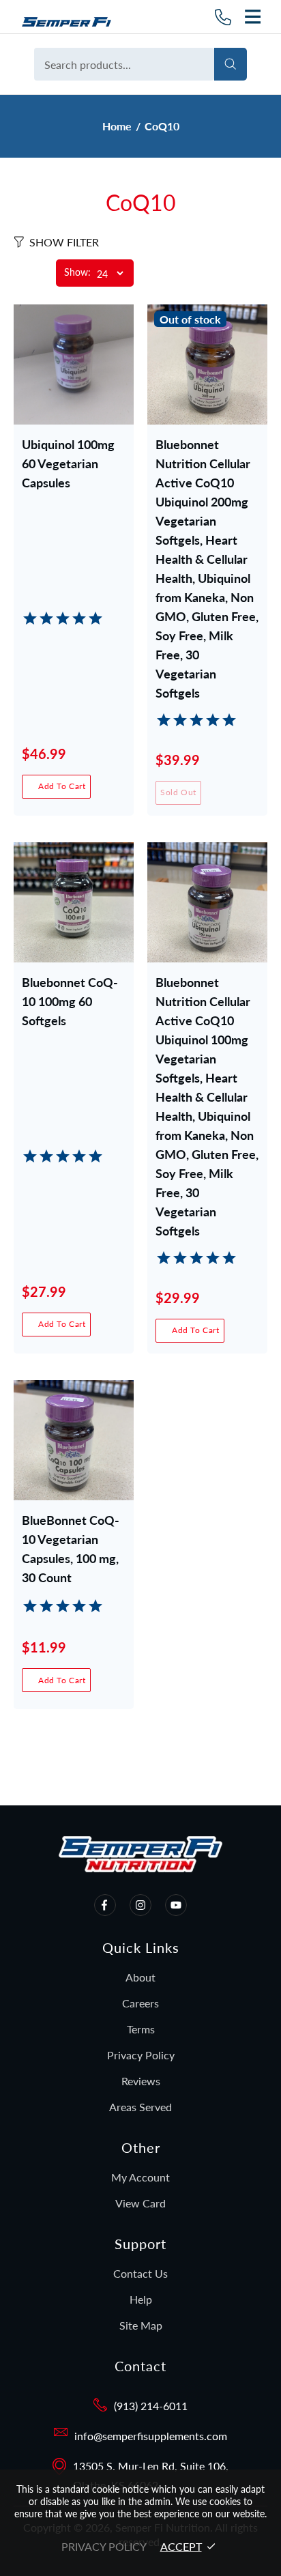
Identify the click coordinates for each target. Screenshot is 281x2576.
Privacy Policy (141, 2055)
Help (141, 2299)
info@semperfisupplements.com (151, 2436)
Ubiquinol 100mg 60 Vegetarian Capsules (68, 463)
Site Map (141, 2325)
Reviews (141, 2081)
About (140, 1977)
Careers (140, 2003)
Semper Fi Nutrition (72, 17)
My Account (140, 2177)
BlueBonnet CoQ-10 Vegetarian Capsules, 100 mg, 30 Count (71, 1540)
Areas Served (140, 2107)
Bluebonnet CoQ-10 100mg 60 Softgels (70, 1001)
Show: (77, 273)
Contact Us (140, 2273)
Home (117, 126)
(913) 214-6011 (151, 2406)
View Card (140, 2203)
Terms (141, 2029)
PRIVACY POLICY (104, 2546)
